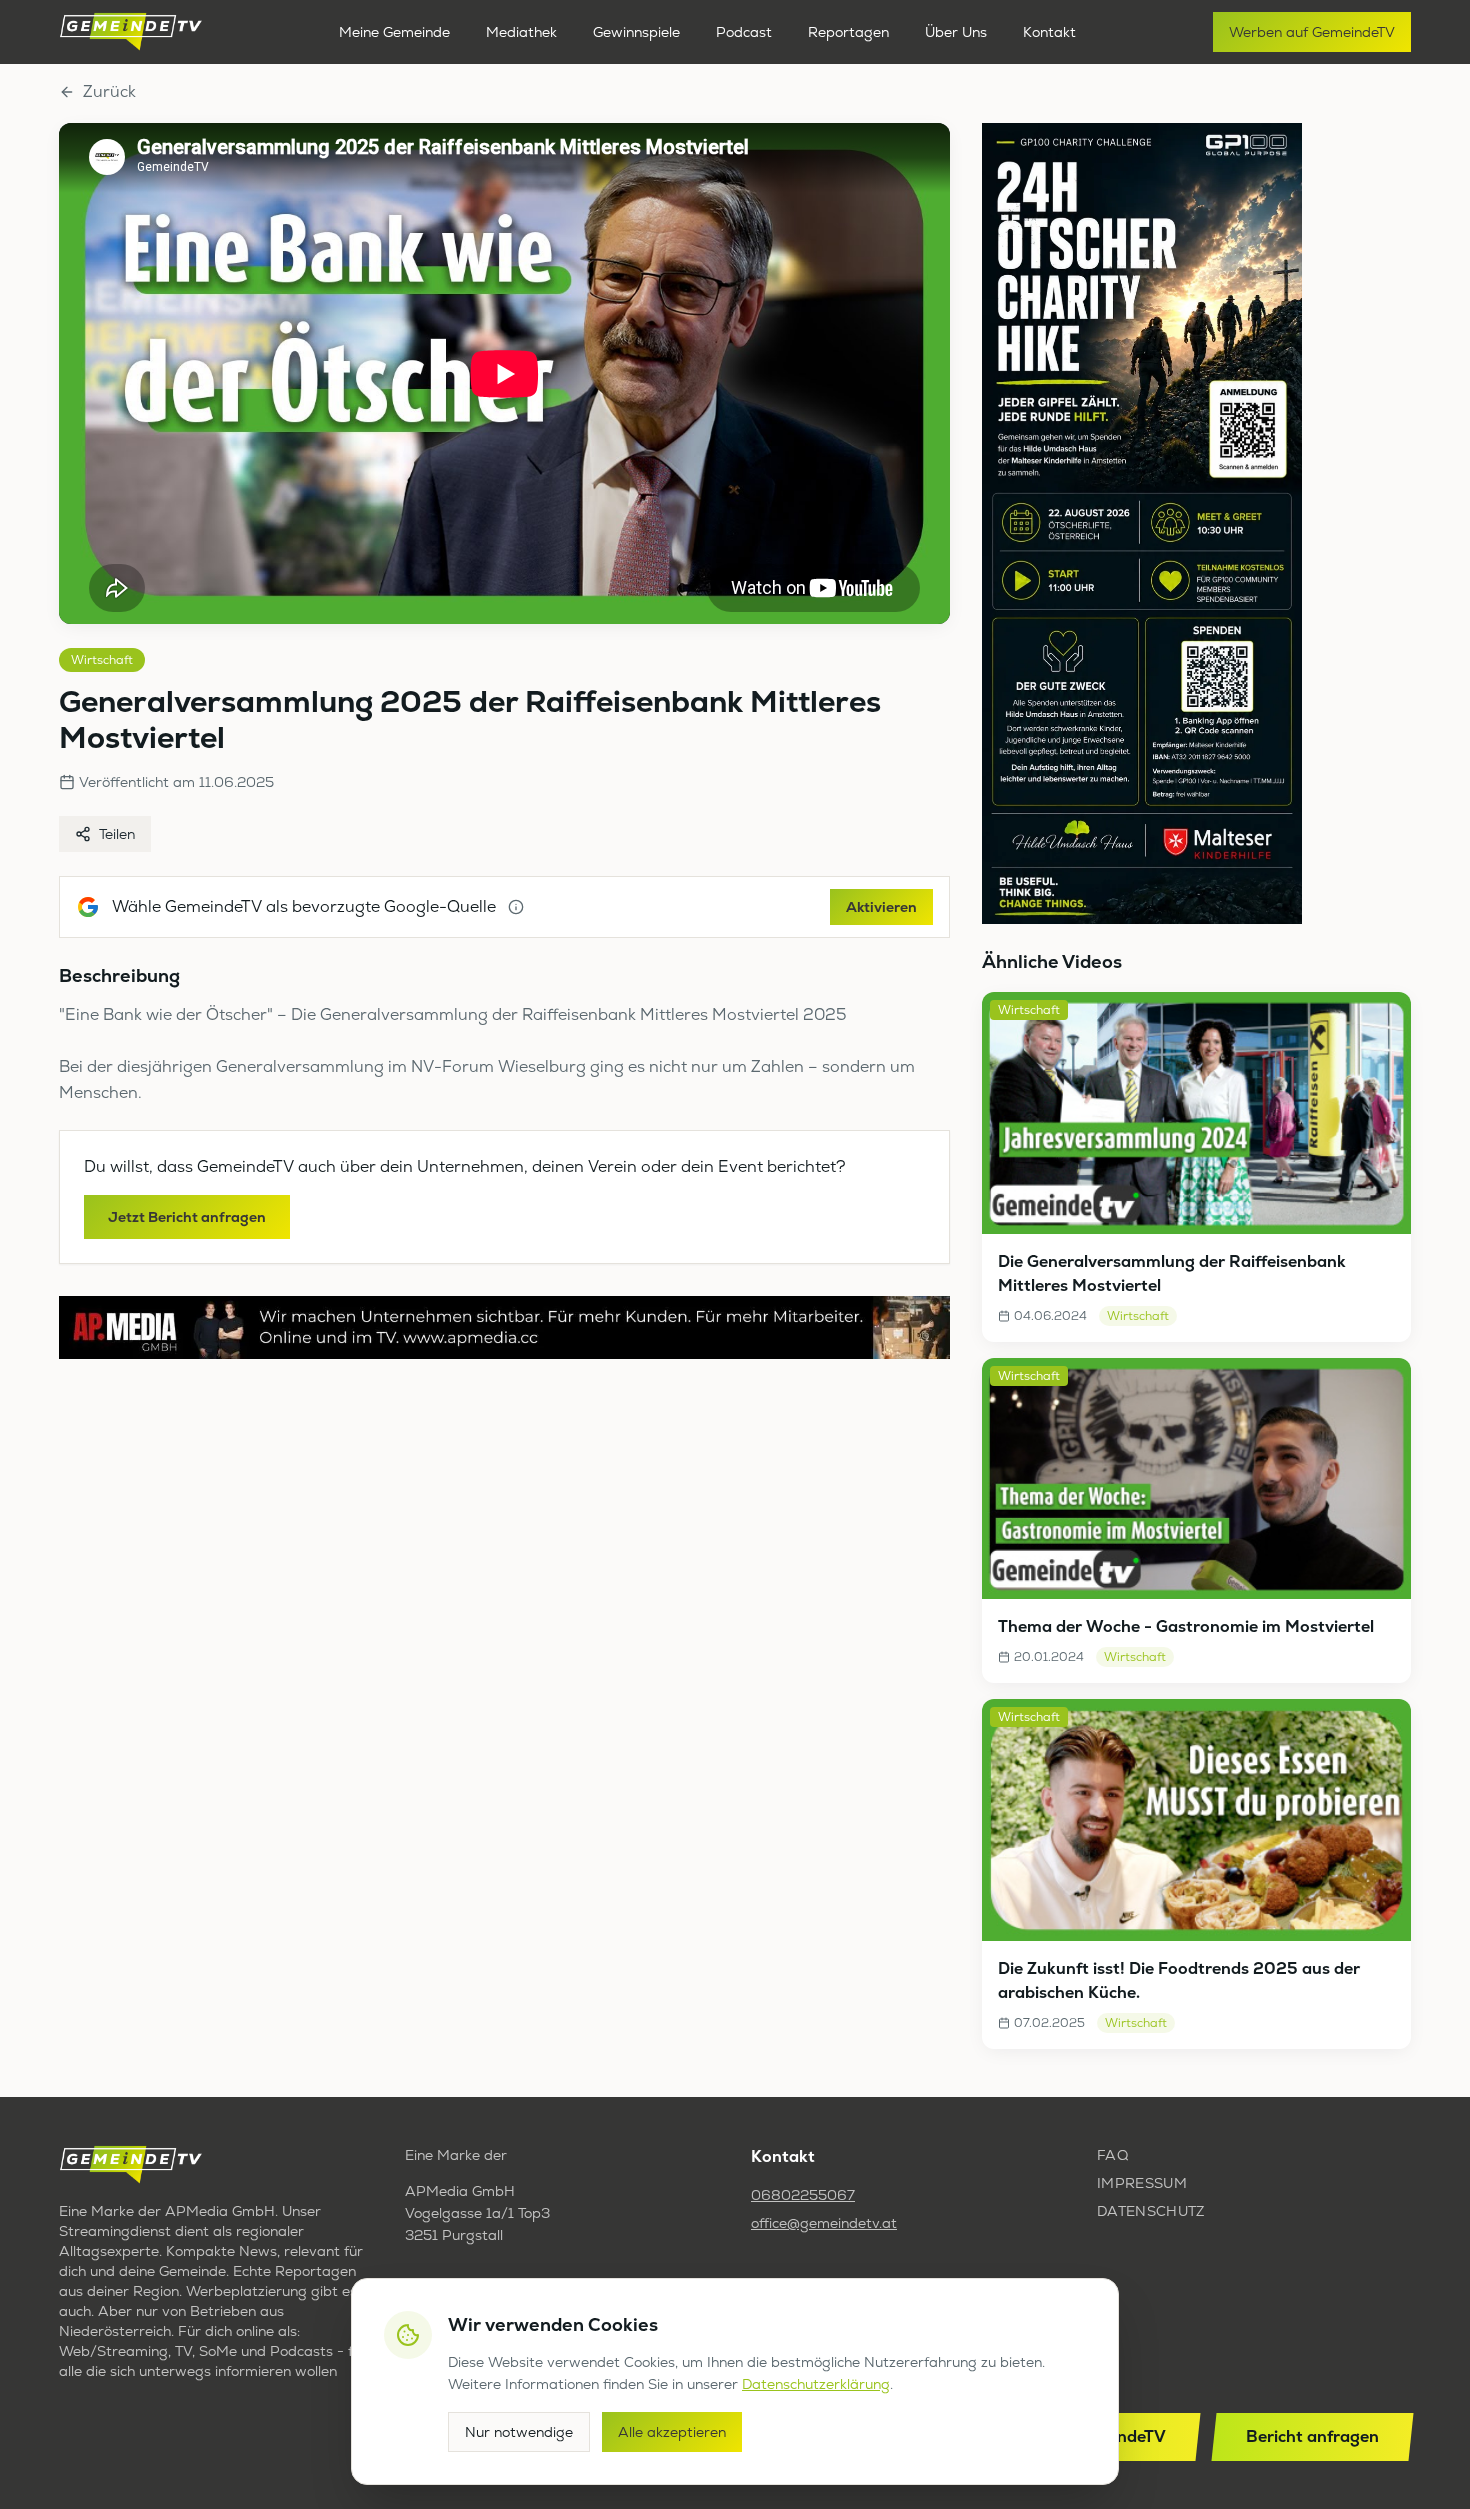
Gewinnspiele (636, 32)
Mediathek (521, 32)
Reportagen (848, 32)
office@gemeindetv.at (824, 2223)
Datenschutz (1151, 2211)
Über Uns (956, 32)
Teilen (117, 834)
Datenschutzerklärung (816, 2384)
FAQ (1112, 2155)
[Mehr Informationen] (516, 907)
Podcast (744, 32)
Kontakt (1049, 32)
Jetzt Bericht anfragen (187, 1217)
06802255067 (803, 2195)
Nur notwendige (519, 2432)
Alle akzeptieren (672, 2432)
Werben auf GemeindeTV (1312, 32)
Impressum (1142, 2183)
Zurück (109, 91)
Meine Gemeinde (394, 32)
